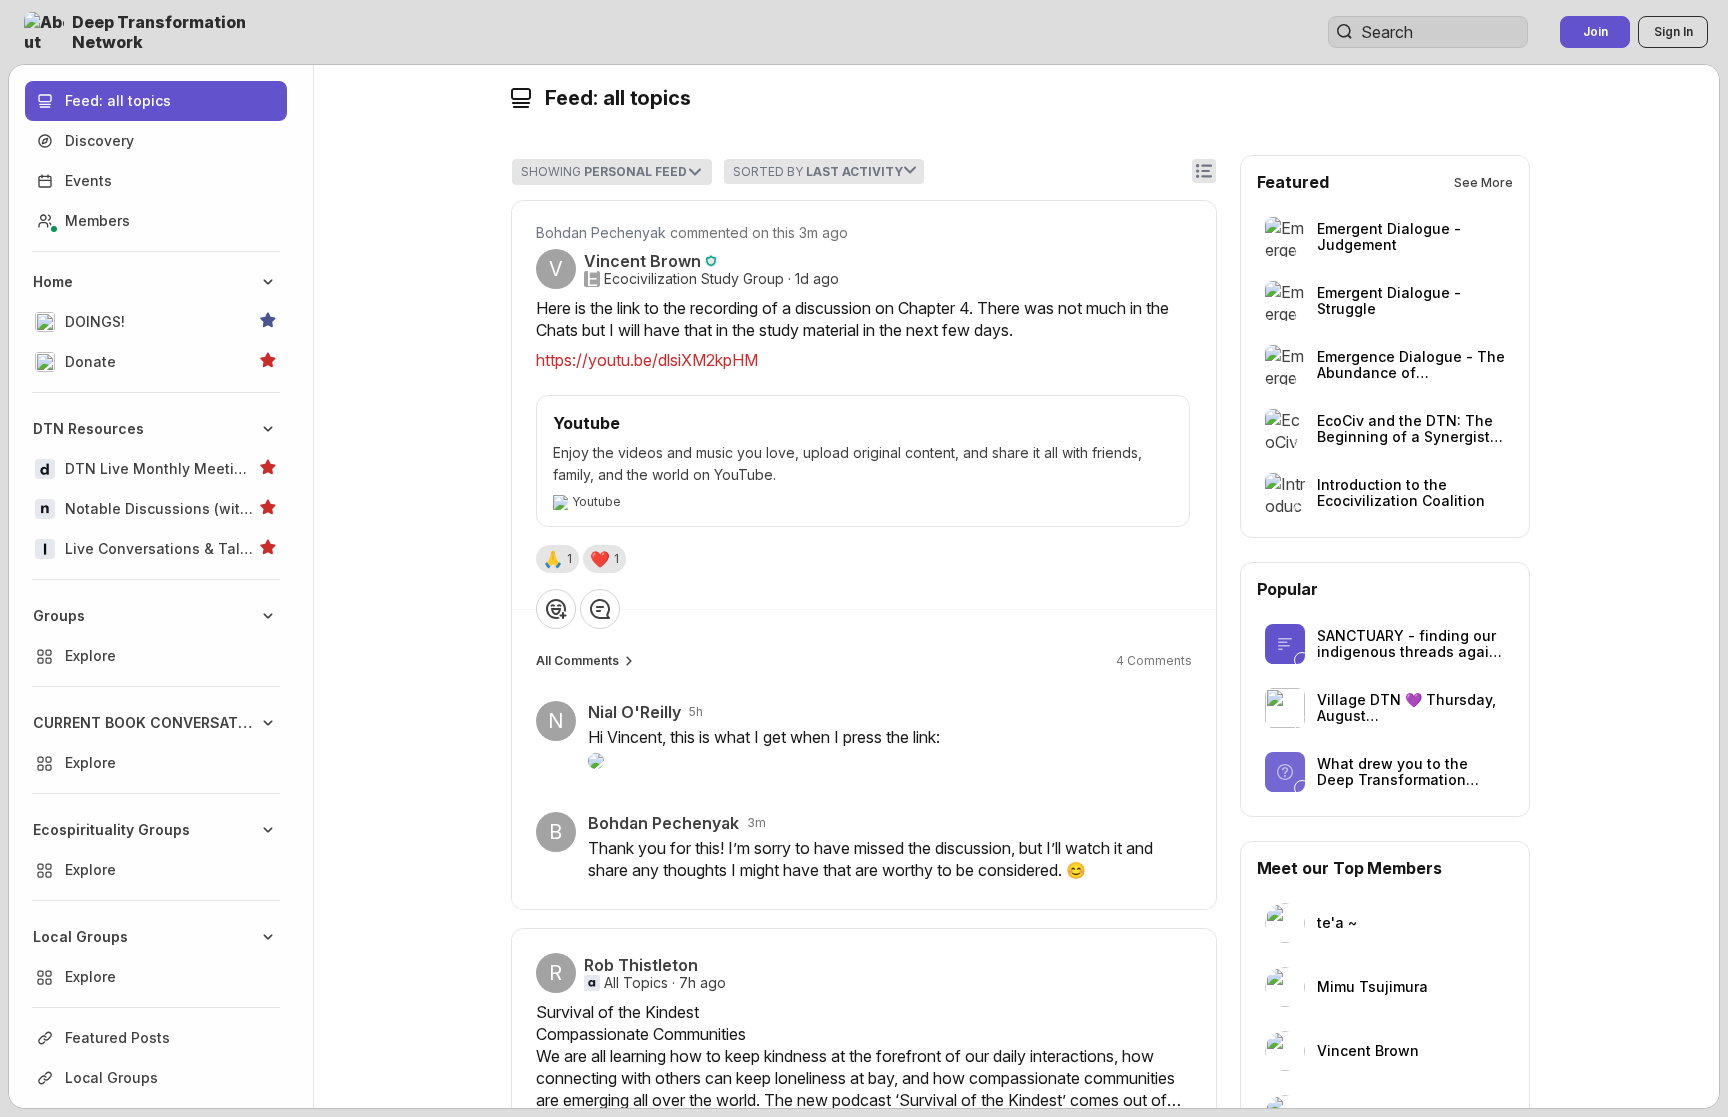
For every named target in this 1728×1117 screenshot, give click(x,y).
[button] (164, 32)
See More (1483, 182)
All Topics (636, 983)
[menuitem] (156, 322)
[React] (556, 609)
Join (1595, 31)
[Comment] (600, 609)
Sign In (1673, 31)
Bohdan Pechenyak (601, 232)
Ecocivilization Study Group (694, 279)
